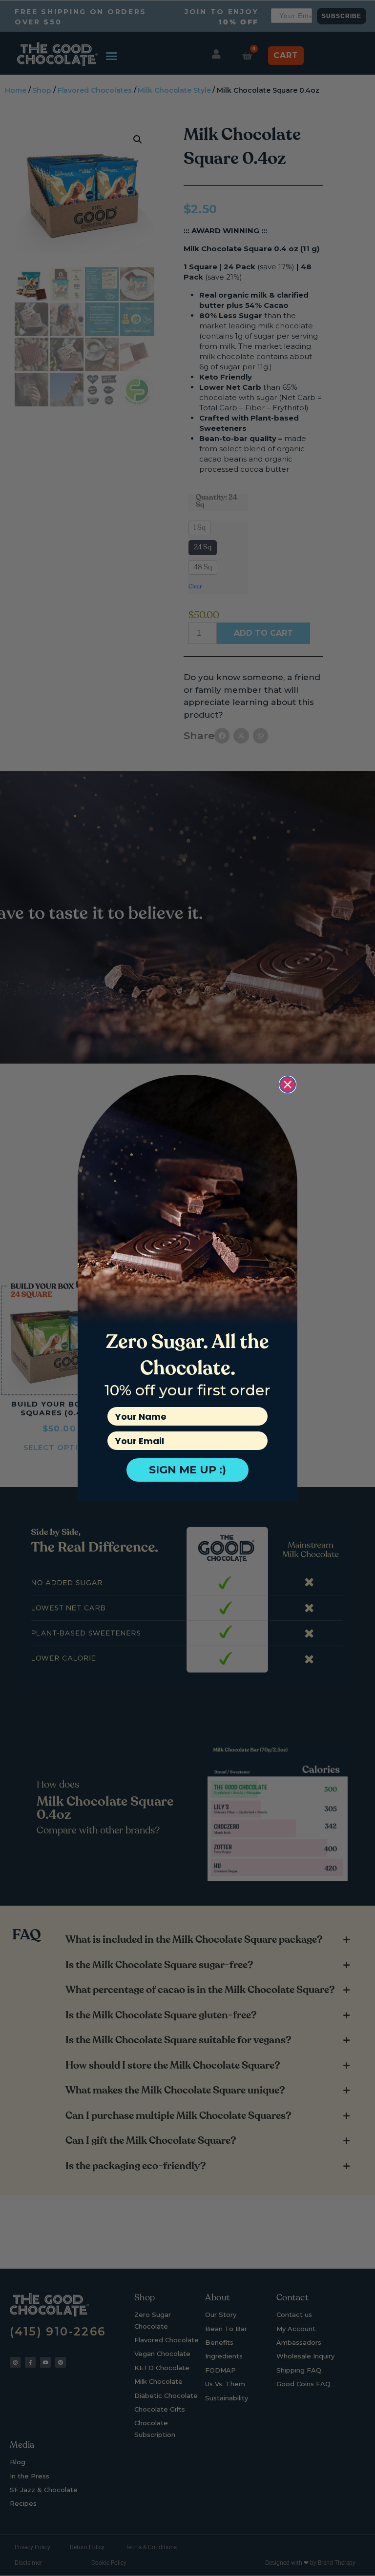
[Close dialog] (288, 1085)
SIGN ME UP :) (187, 1470)
